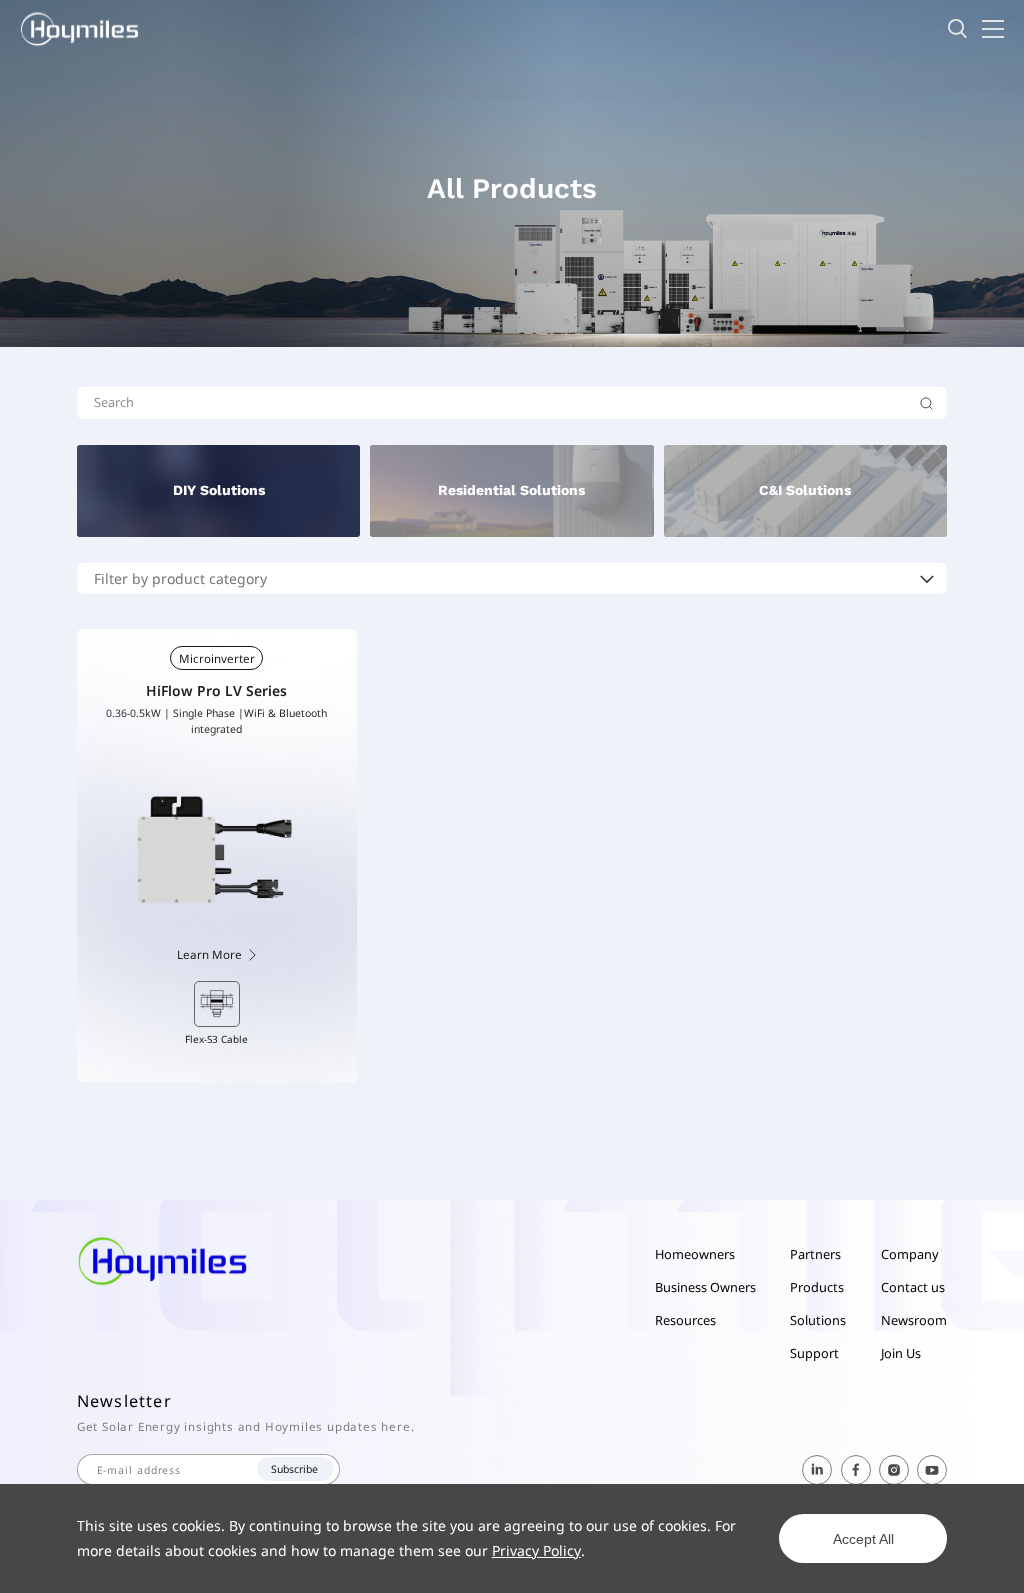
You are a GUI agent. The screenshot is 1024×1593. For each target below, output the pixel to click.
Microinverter (217, 658)
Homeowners (695, 1254)
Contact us (913, 1287)
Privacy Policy (536, 1550)
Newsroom (914, 1320)
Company (910, 1254)
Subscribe (294, 1469)
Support (814, 1353)
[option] (217, 1014)
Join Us (901, 1353)
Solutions (818, 1320)
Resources (685, 1320)
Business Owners (705, 1287)
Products (817, 1287)
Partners (815, 1254)
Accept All (863, 1539)
